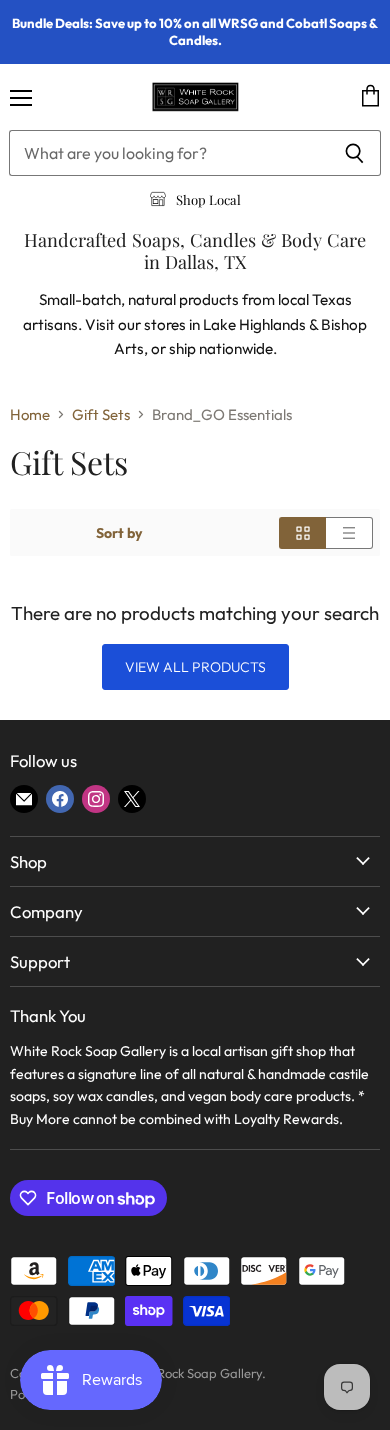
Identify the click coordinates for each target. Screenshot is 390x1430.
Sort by (119, 533)
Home (30, 414)
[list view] (349, 533)
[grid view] (302, 533)
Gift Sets (101, 414)
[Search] (354, 153)
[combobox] (168, 153)
